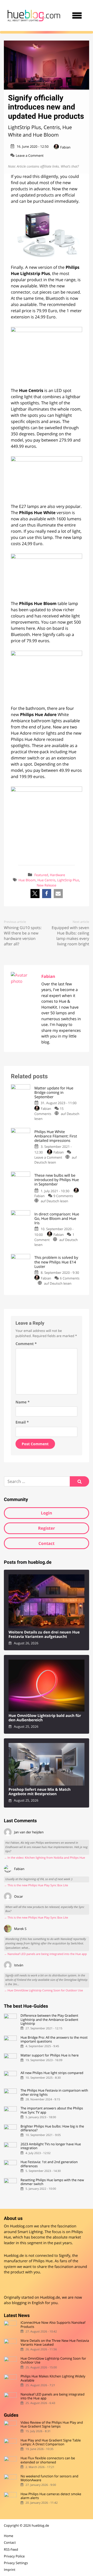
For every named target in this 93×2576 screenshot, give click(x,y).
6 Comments (70, 1278)
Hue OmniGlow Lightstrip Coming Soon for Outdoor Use (53, 2361)
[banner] (34, 15)
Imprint (10, 2570)
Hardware (57, 875)
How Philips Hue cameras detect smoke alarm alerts (51, 2496)
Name (23, 1402)
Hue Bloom (27, 880)
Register (47, 1528)
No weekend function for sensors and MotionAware (49, 2478)
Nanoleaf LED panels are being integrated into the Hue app (52, 2396)
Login (46, 1513)
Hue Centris (47, 880)
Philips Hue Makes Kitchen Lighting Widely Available (53, 2378)
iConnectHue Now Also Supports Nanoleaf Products (53, 2325)
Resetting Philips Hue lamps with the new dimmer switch (52, 2182)
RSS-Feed (11, 2549)
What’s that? (70, 166)
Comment (26, 1344)
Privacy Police (14, 2556)
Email (22, 1422)
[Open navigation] (77, 15)
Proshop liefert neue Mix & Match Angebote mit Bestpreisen (40, 1792)
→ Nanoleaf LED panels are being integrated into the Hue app (45, 1954)
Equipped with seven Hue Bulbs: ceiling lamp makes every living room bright (70, 936)
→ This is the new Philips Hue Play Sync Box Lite (36, 1885)
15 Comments (49, 1111)
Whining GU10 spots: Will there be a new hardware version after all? (23, 936)
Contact (47, 1543)
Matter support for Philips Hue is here (49, 2055)
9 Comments (63, 1196)
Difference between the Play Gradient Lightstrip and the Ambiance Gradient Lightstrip (49, 2020)
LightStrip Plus (68, 880)
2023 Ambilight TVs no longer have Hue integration (51, 2146)
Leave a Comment (30, 155)
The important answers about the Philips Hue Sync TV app (52, 2110)
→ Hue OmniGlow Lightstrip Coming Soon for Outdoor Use (43, 1990)
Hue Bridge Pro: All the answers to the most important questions (54, 2040)
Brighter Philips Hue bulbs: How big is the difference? (52, 2128)
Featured (41, 875)
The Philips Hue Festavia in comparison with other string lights (54, 2092)
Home (9, 2536)
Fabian (65, 147)
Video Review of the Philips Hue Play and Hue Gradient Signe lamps (52, 2425)
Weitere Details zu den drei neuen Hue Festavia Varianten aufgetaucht (44, 1635)
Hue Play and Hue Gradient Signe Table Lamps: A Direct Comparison (51, 2442)
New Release (47, 885)
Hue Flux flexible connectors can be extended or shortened (48, 2460)
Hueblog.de (50, 2298)
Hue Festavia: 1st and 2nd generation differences (49, 2164)
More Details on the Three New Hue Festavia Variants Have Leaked (55, 2343)
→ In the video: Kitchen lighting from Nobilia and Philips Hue (44, 1858)
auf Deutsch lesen (56, 1160)
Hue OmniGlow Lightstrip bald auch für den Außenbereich (45, 1718)
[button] (35, 894)
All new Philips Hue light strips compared (52, 2073)
